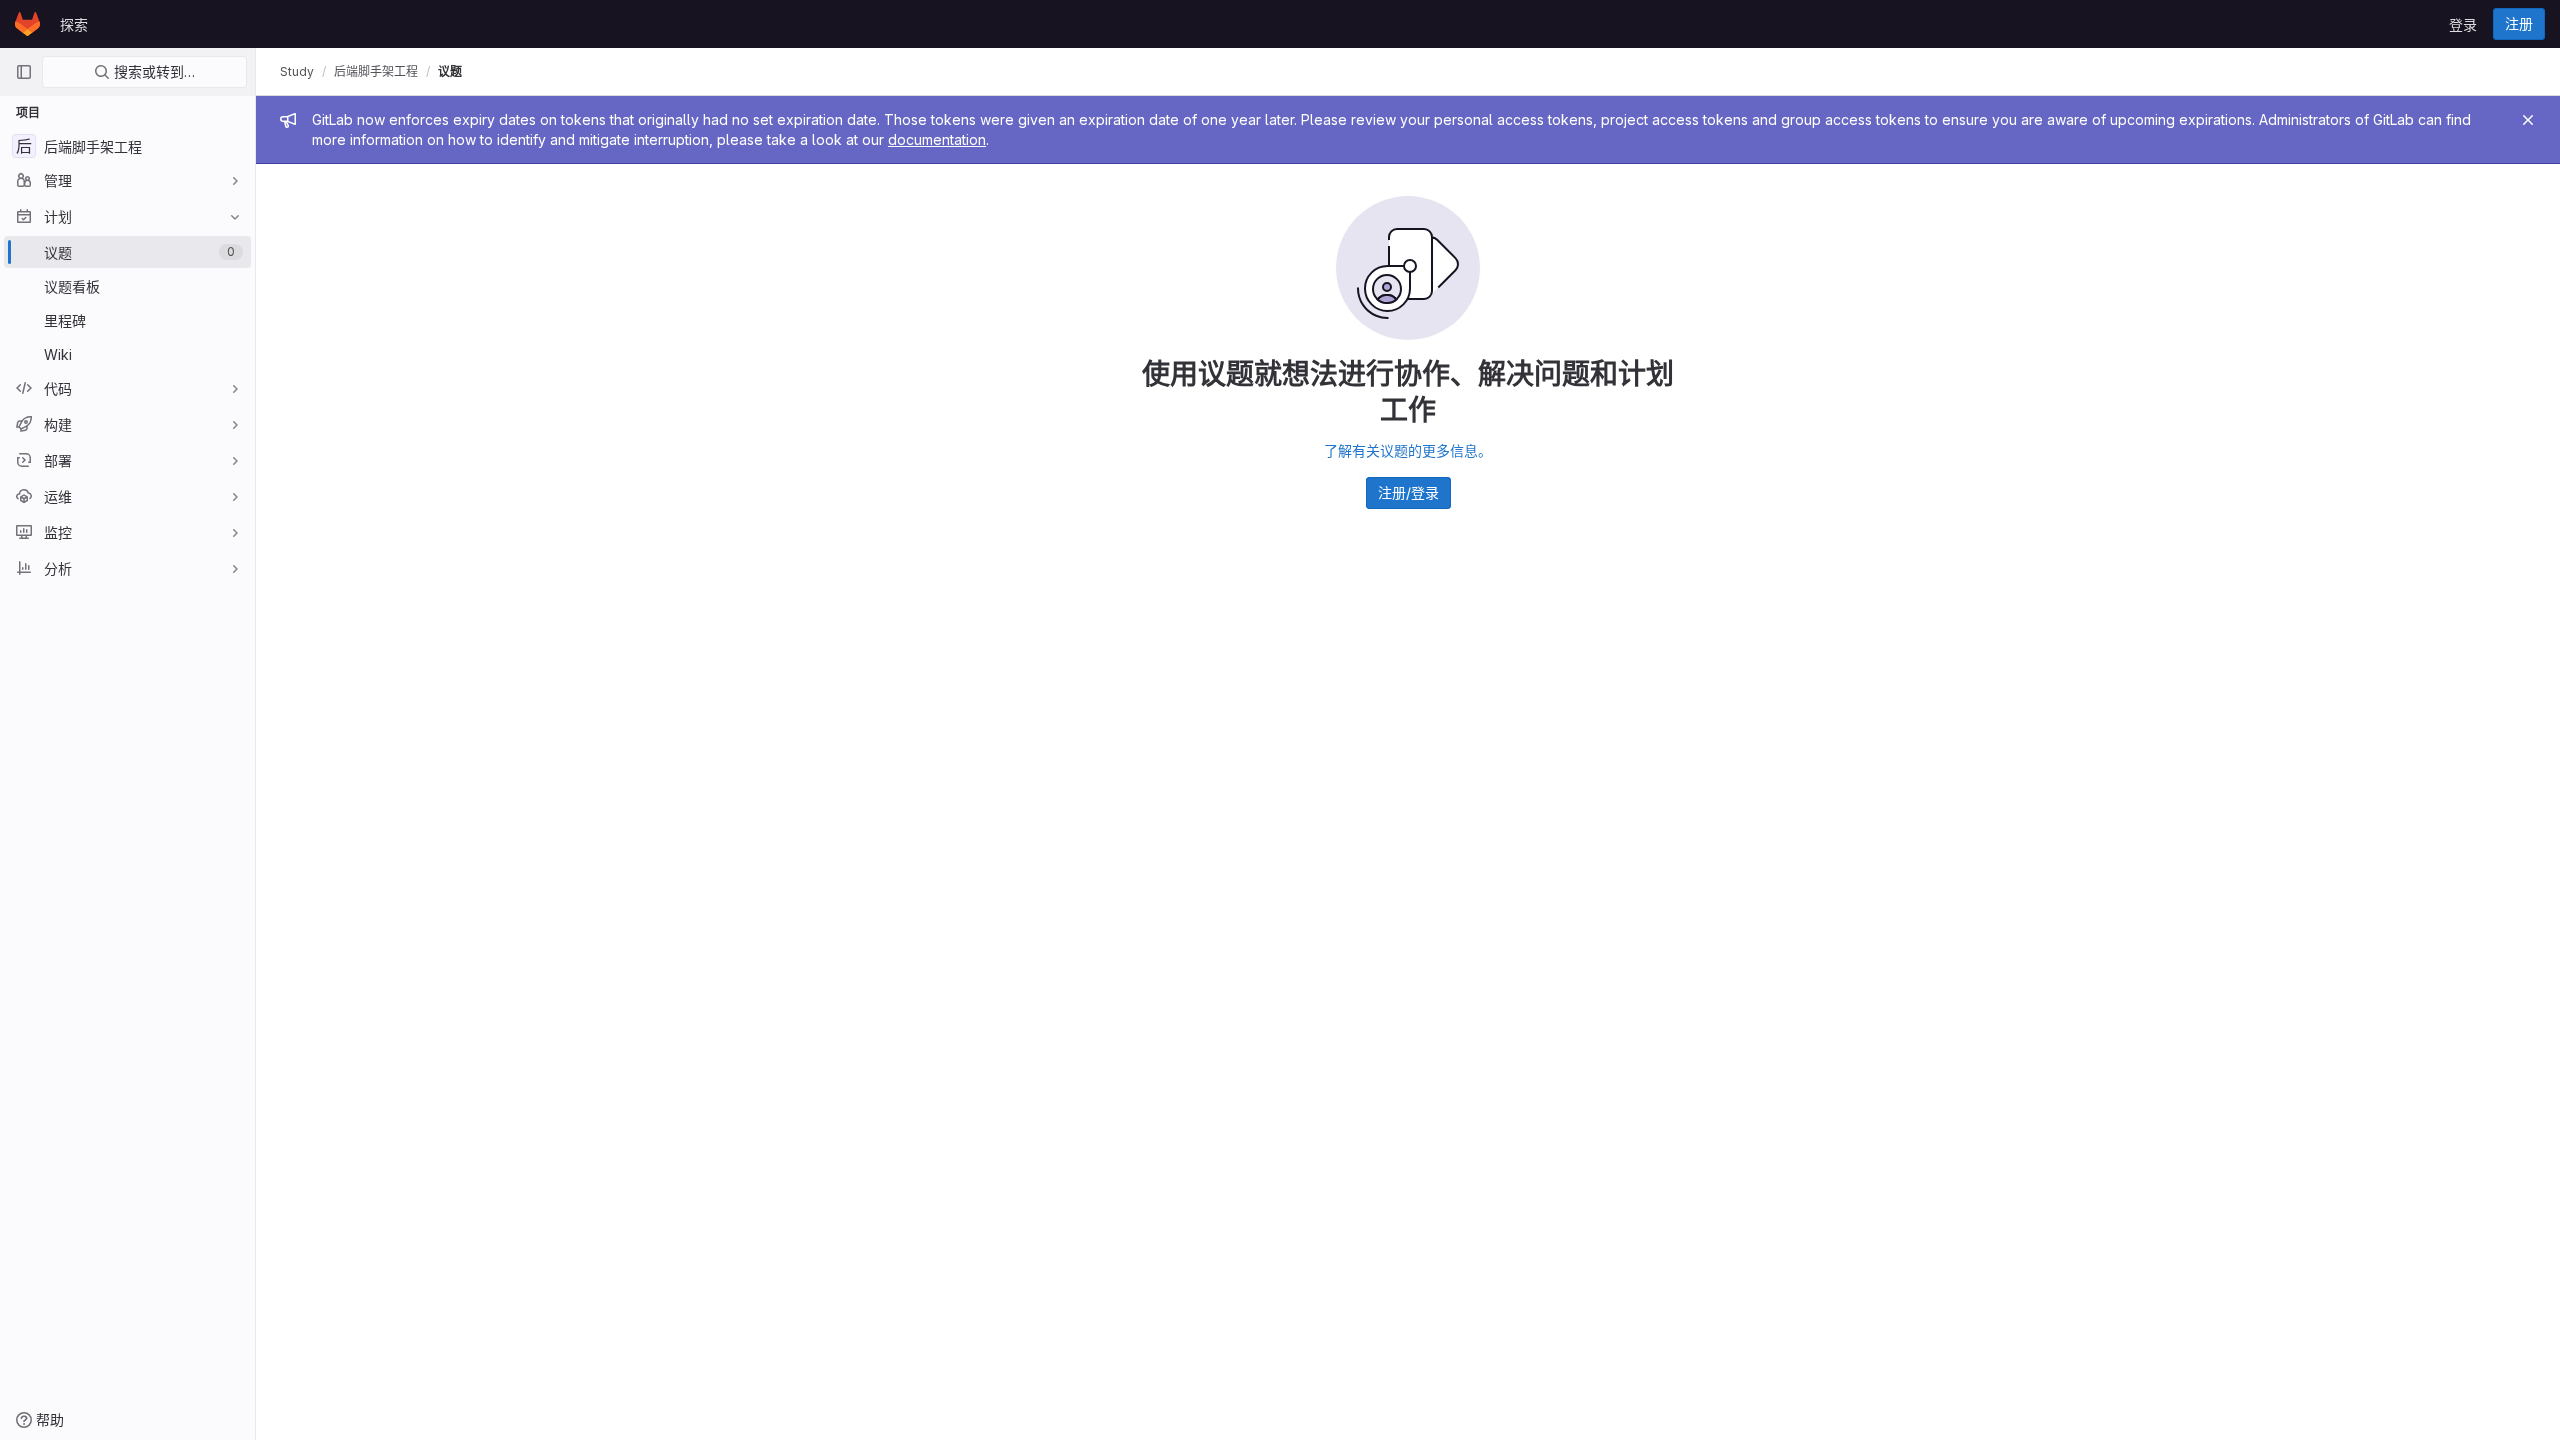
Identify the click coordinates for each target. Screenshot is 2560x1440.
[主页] (27, 24)
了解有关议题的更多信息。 (1408, 450)
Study (297, 71)
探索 (74, 24)
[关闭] (2528, 120)
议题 (450, 71)
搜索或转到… (152, 71)
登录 (2463, 24)
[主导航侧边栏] (24, 72)
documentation (937, 139)
